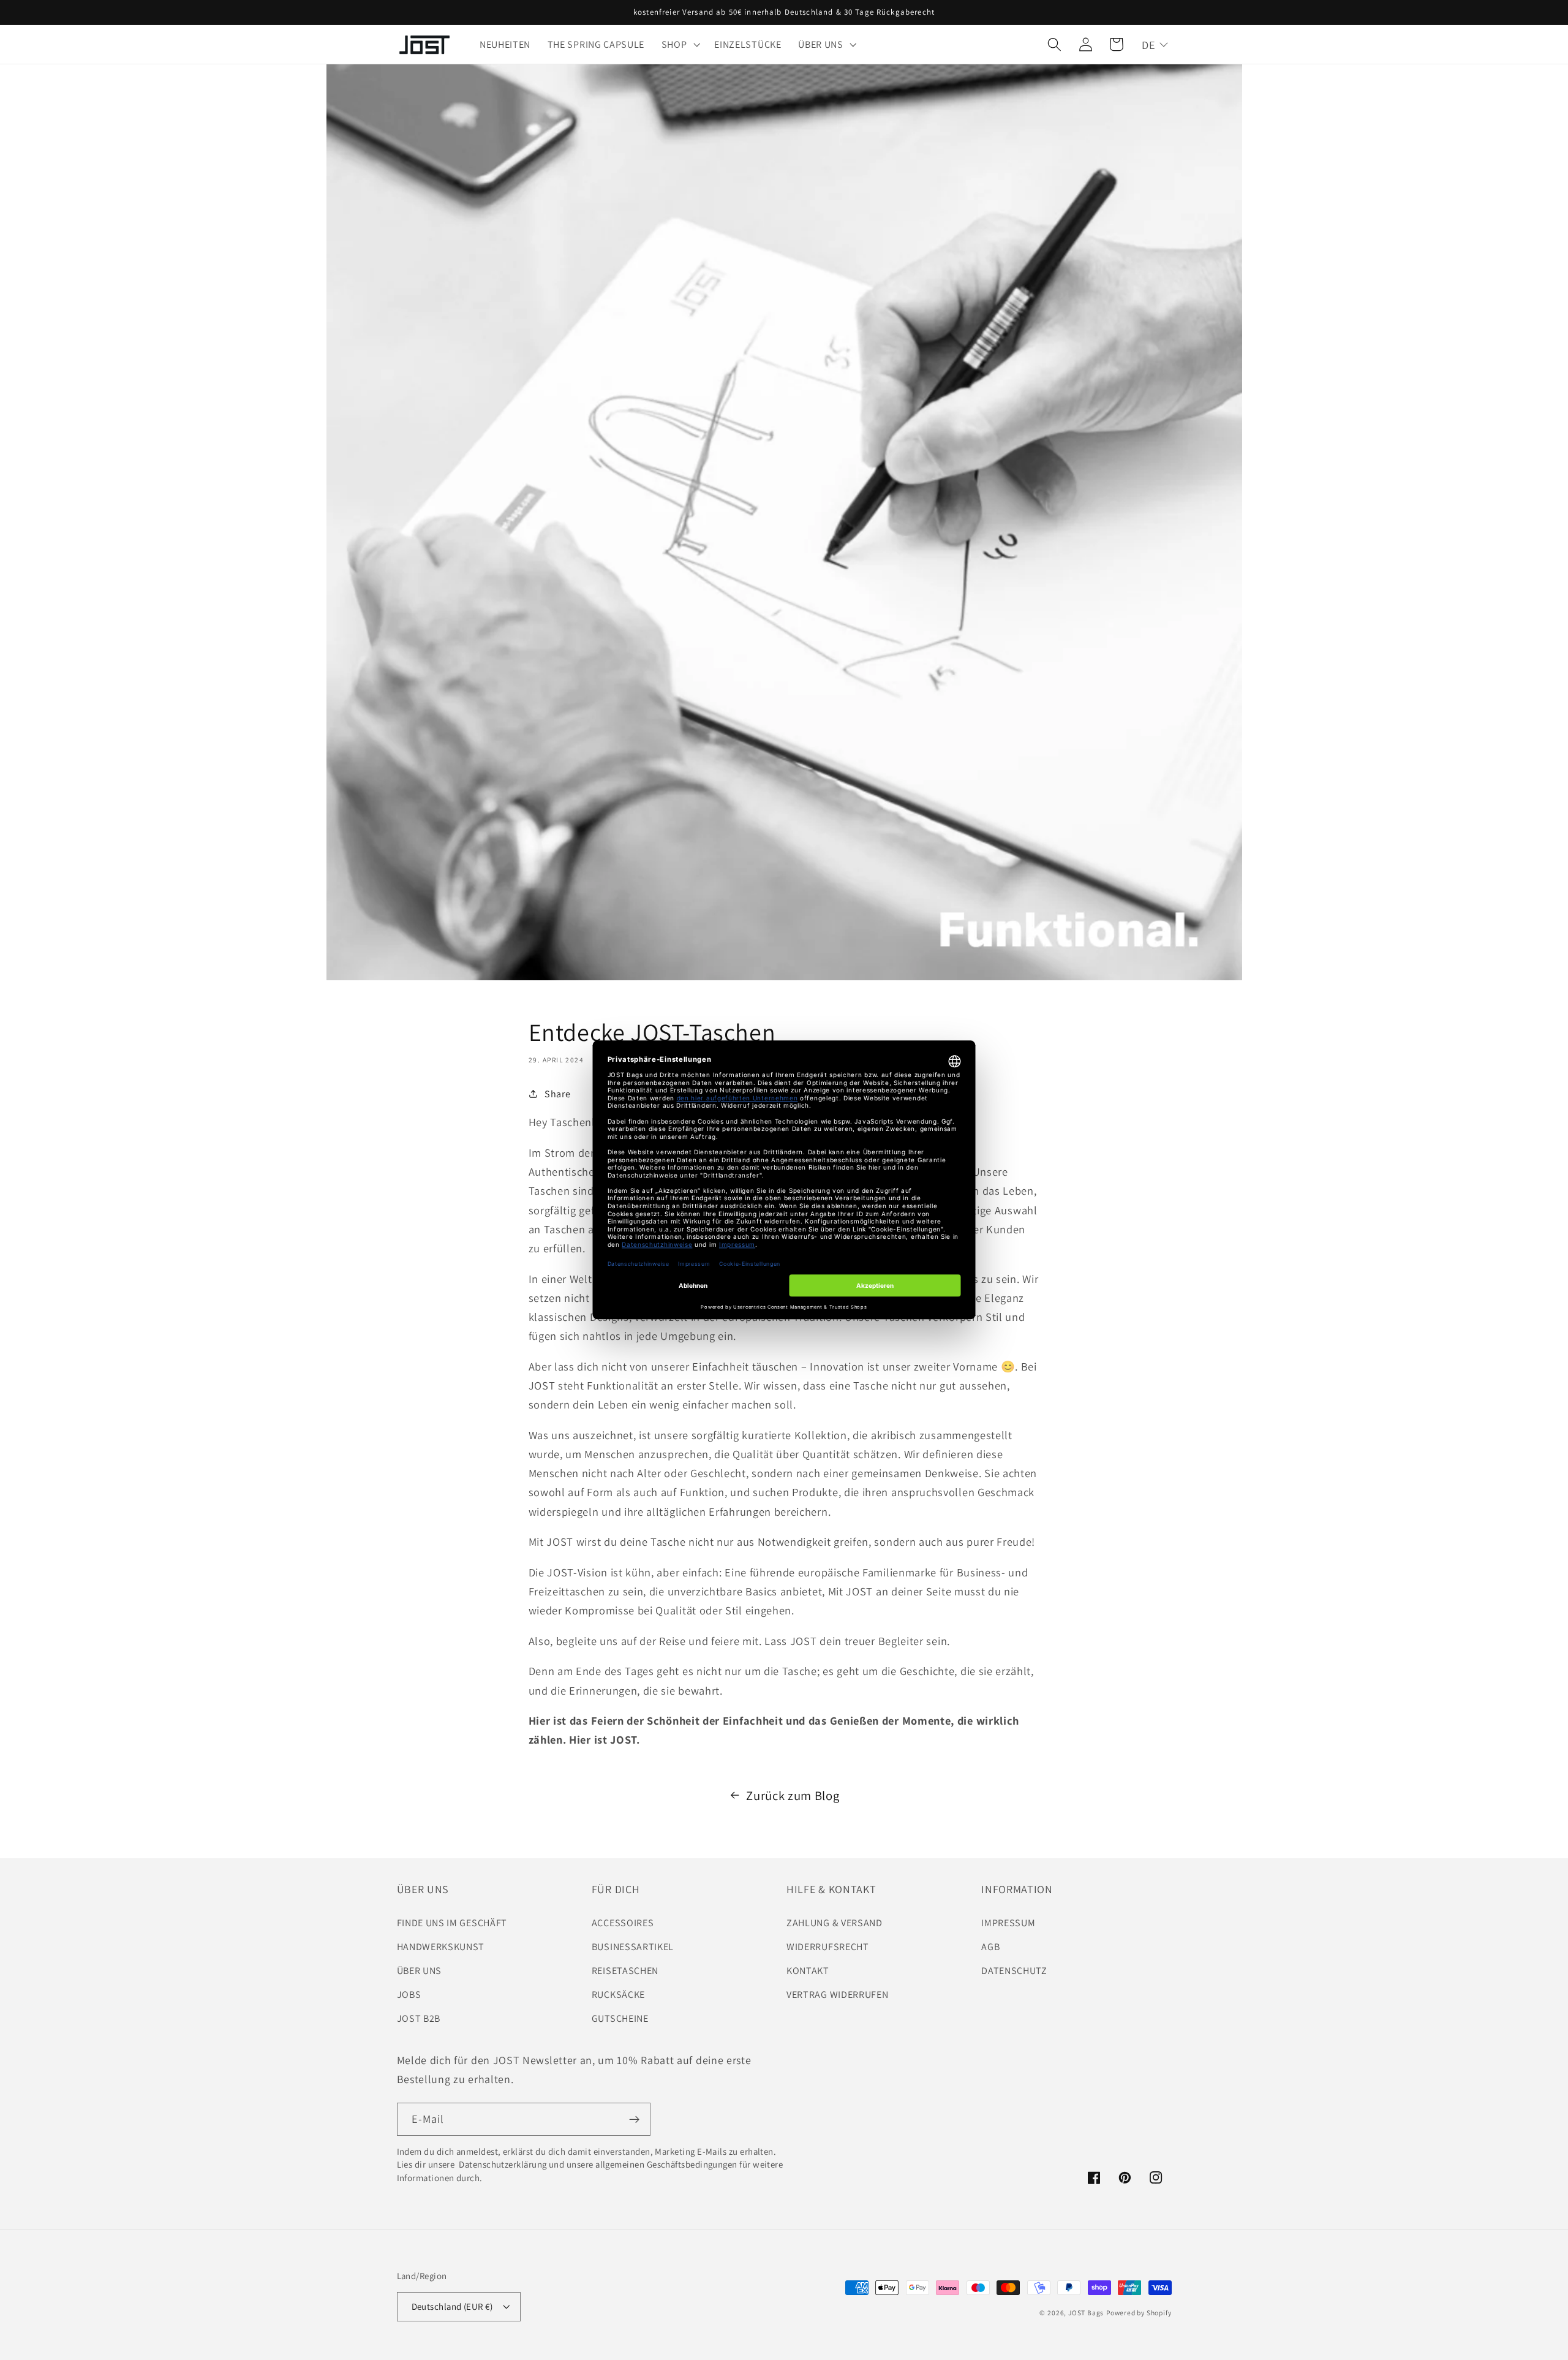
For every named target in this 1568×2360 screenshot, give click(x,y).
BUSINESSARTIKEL (633, 1947)
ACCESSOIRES (623, 1923)
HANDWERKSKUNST (441, 1947)
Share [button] (557, 1094)
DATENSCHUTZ (1014, 1971)
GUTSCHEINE (620, 2018)
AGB (990, 1947)
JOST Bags (1086, 2313)
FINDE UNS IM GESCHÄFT (452, 1923)
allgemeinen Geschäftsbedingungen (666, 2164)
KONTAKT (808, 1971)
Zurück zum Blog (793, 1795)
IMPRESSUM (1008, 1923)
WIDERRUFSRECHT (828, 1947)
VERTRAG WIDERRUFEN (837, 1995)
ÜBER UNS (420, 1971)
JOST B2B (419, 2018)
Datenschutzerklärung (502, 2164)
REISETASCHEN (625, 1971)
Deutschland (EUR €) (452, 2306)
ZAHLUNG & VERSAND (835, 1923)
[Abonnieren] (634, 2119)
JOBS (409, 1995)
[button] (680, 45)
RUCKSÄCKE (618, 1995)
